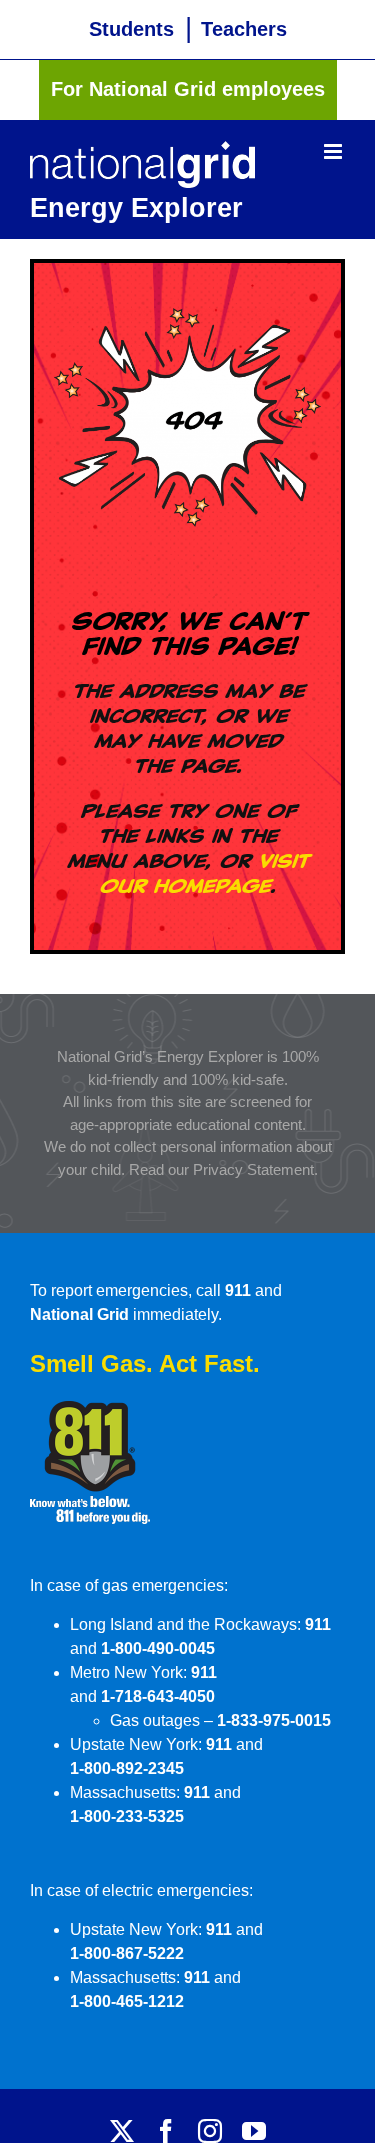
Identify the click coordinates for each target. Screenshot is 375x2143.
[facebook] (166, 2131)
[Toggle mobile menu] (334, 151)
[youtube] (254, 2131)
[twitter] (122, 2131)
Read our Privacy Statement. (223, 1169)
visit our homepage (204, 873)
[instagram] (210, 2131)
